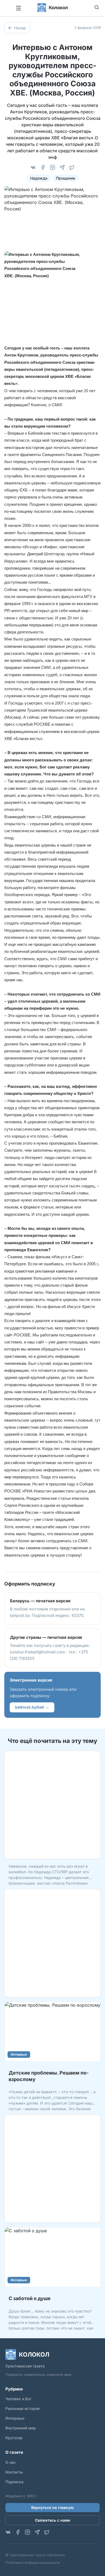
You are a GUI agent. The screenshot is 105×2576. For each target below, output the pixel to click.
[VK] (33, 167)
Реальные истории (22, 2408)
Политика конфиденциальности (33, 2562)
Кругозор (14, 2438)
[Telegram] (62, 167)
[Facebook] (43, 167)
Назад (20, 28)
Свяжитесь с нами (53, 2520)
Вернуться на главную (52, 2507)
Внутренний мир (21, 2428)
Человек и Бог (18, 2399)
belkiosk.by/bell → (32, 1707)
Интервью (19, 2054)
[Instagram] (52, 167)
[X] (72, 167)
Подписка (14, 2482)
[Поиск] (97, 7)
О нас (11, 2462)
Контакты (14, 2472)
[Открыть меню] (19, 8)
